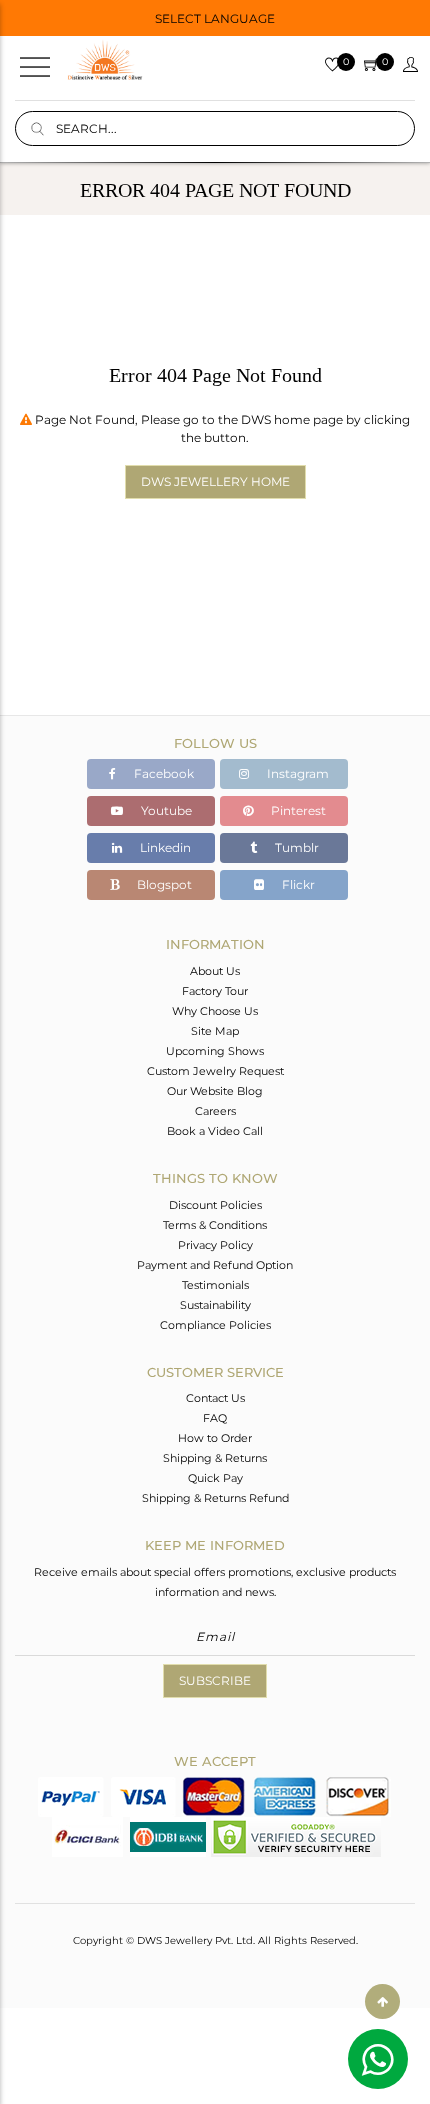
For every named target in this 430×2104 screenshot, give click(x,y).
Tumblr (295, 847)
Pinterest (297, 810)
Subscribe (215, 1680)
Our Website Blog (215, 1091)
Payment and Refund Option (215, 1265)
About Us (215, 971)
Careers (215, 1111)
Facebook (162, 773)
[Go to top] (382, 2001)
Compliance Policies (215, 1325)
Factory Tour (215, 991)
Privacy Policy (215, 1245)
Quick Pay (215, 1478)
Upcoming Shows (215, 1051)
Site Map (215, 1031)
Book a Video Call (215, 1131)
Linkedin (164, 847)
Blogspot (163, 884)
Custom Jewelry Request (215, 1071)
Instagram (296, 773)
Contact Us (215, 1398)
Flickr (297, 884)
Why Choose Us (215, 1011)
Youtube (165, 810)
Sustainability (215, 1305)
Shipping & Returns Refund (215, 1498)
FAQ (215, 1418)
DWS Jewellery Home (215, 481)
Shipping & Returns (215, 1458)
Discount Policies (215, 1205)
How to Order (215, 1438)
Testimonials (215, 1285)
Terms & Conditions (215, 1225)
